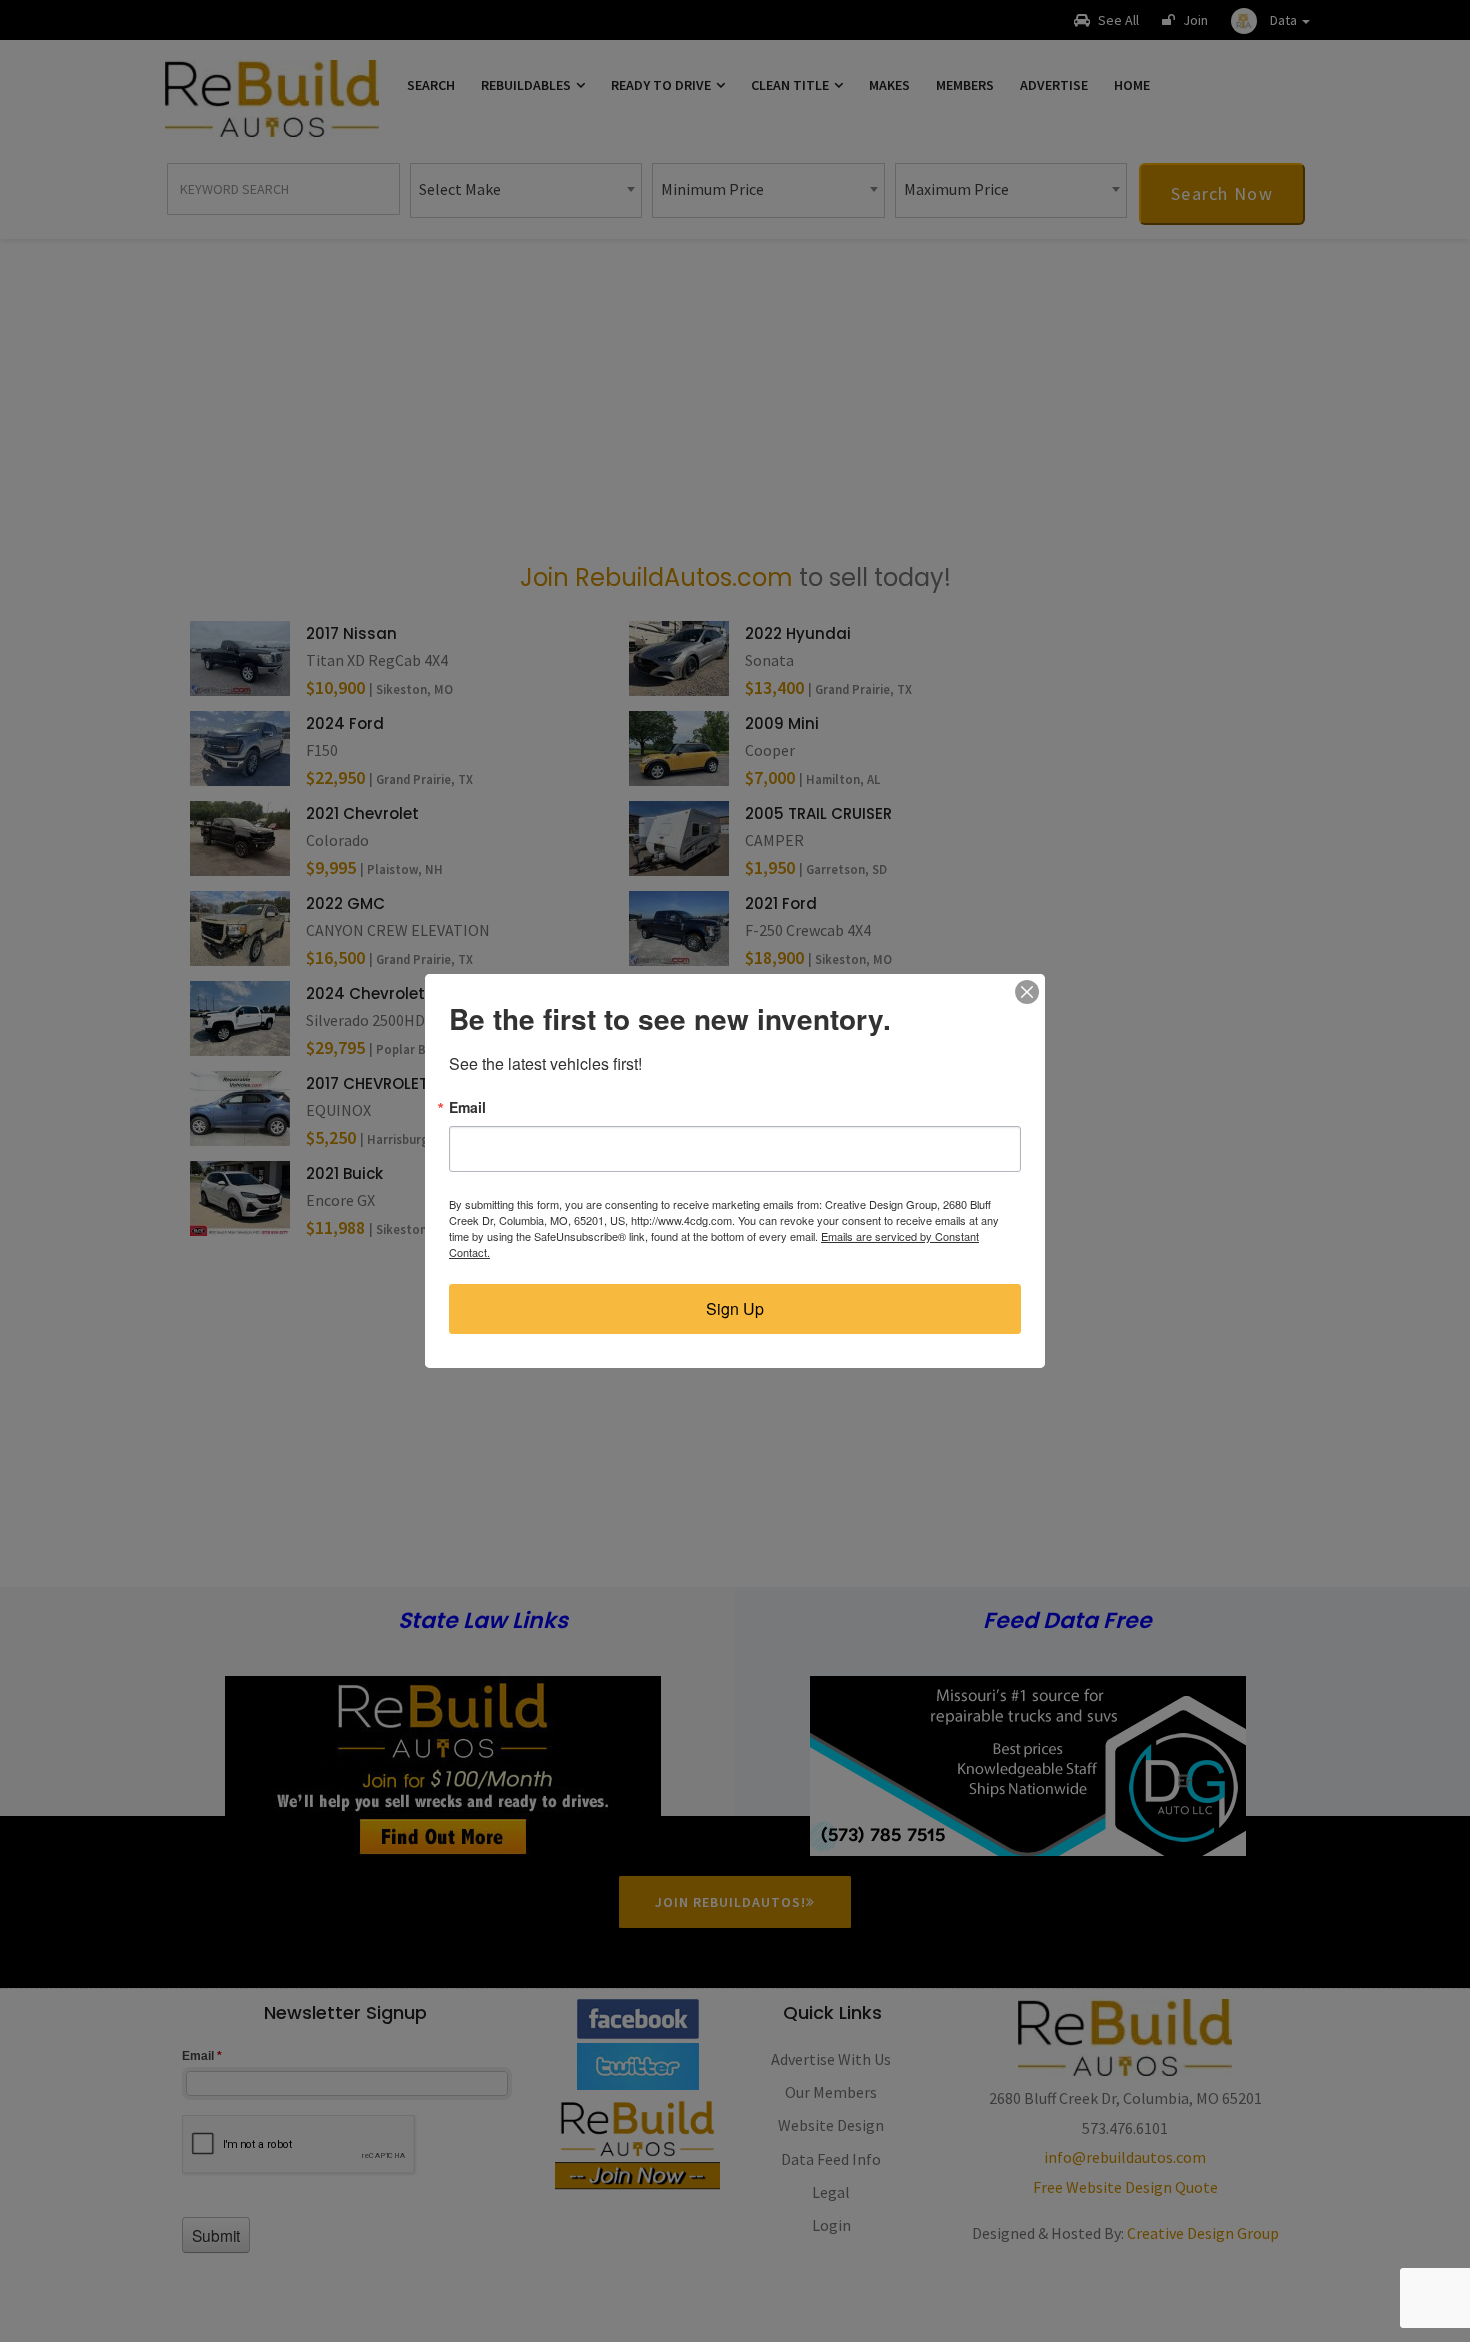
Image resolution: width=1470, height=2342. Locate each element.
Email (467, 1107)
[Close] (1027, 992)
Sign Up (735, 1308)
